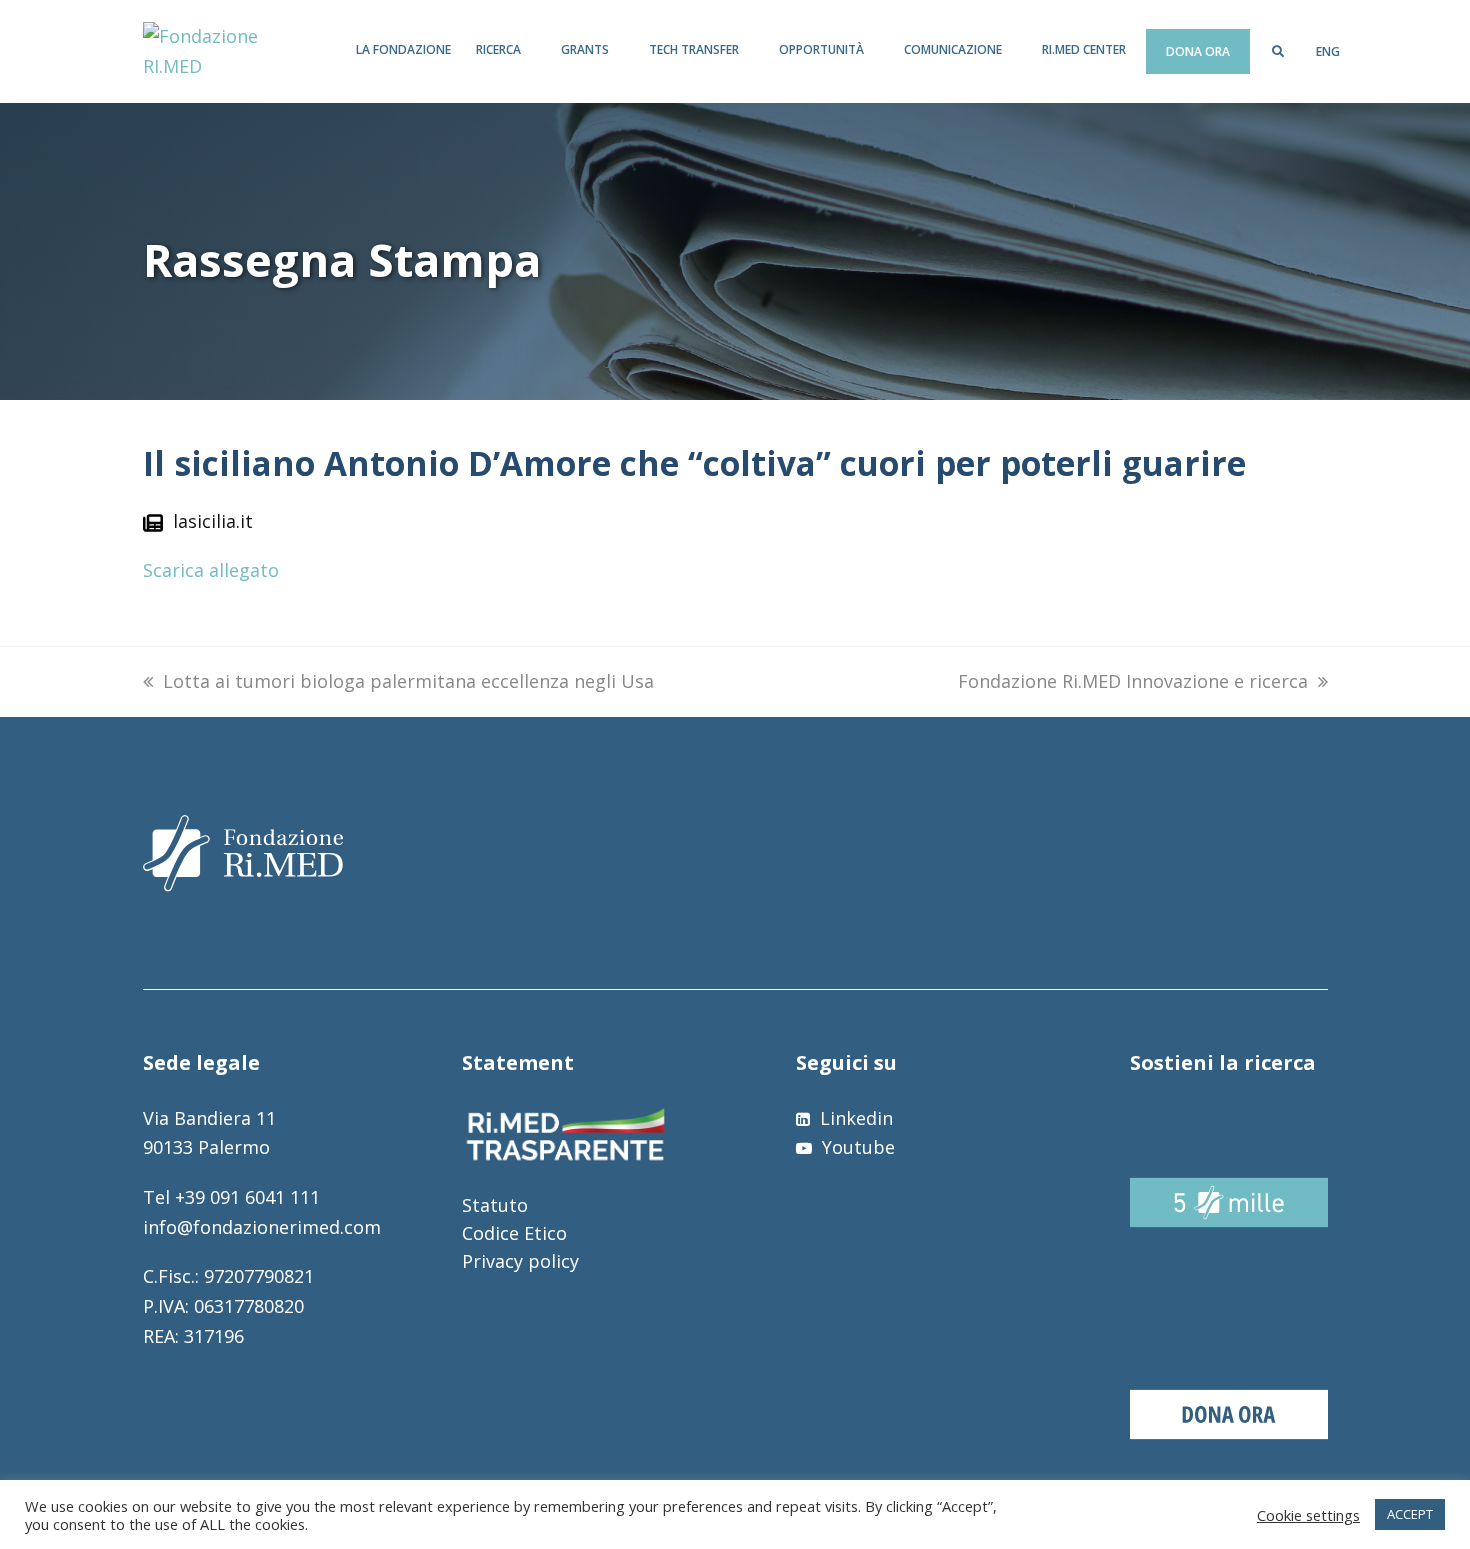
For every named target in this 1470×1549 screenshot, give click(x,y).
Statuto (495, 1205)
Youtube (856, 1147)
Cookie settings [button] (1308, 1515)
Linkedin (854, 1118)
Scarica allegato (211, 570)
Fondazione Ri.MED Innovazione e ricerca (1133, 681)
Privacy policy (520, 1261)
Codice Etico (514, 1233)
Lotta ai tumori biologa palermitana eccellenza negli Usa (408, 681)
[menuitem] (1328, 52)
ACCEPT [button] (1410, 1514)
